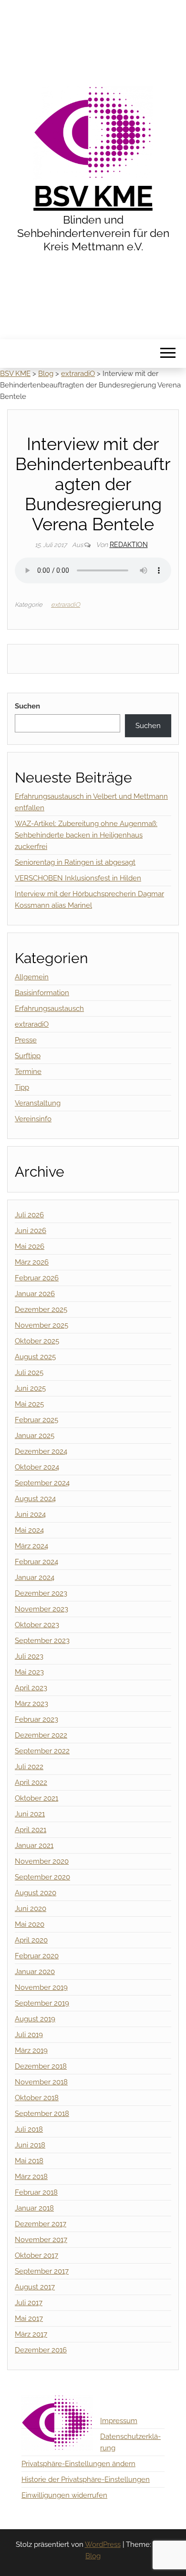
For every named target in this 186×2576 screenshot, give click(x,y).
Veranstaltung (38, 1103)
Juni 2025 (30, 1388)
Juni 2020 (31, 1909)
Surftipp (28, 1056)
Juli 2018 (29, 2129)
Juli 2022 (29, 1767)
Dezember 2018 (41, 2066)
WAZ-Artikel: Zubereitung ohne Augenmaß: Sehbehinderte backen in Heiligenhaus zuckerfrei (86, 835)
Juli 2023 (29, 1656)
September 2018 (42, 2114)
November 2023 (41, 1609)
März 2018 (31, 2177)
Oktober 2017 (36, 2255)
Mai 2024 (29, 1530)
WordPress (103, 2544)
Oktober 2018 (37, 2098)
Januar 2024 (35, 1578)
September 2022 (42, 1751)
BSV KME (93, 196)
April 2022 (31, 1782)
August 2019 (35, 2019)
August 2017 (35, 2287)
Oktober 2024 (37, 1467)
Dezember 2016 (41, 2350)
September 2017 (42, 2271)
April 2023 (31, 1688)
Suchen (27, 706)
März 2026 (32, 1262)
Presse (26, 1040)
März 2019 (31, 2050)
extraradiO (66, 605)
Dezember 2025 (41, 1309)
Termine (28, 1072)
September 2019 (42, 2003)
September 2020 (42, 1877)
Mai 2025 (29, 1404)
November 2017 (41, 2240)
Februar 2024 (36, 1562)
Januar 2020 (35, 1972)
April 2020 (31, 1940)
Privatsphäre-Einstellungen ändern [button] (78, 2464)
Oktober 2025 (37, 1341)
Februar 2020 (37, 1956)
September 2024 (42, 1483)
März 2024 (31, 1546)
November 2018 (41, 2082)
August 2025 (35, 1357)
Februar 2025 (36, 1420)
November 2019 (41, 1987)
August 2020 (36, 1893)
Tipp (22, 1087)
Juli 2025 (29, 1373)
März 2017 (31, 2334)
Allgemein (32, 977)
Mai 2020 (30, 1924)
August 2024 (35, 1499)
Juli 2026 (29, 1215)
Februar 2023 (36, 1719)
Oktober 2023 (37, 1625)
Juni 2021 (30, 1814)
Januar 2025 (35, 1436)
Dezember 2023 (41, 1593)
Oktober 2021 (36, 1798)
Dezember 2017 (41, 2224)
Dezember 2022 (41, 1735)
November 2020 (42, 1861)
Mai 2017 (29, 2318)
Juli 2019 (29, 2035)
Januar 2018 (34, 2208)
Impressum (119, 2421)
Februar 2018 (36, 2192)
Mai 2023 (29, 1672)
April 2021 (31, 1830)
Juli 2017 (29, 2303)
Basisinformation (42, 993)
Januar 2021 (34, 1846)
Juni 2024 (30, 1514)
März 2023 (31, 1704)
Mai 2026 (30, 1246)
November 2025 (41, 1325)
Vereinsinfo (33, 1119)
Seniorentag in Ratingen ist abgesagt (75, 862)
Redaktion (129, 545)
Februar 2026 (37, 1278)
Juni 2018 (30, 2145)
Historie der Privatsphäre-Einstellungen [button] (86, 2479)
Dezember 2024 (41, 1451)
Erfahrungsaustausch (49, 1009)
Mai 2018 (29, 2161)
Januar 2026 (35, 1294)
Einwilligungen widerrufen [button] (64, 2495)
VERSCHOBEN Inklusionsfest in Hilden (78, 878)
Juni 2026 (31, 1231)
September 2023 (42, 1641)
